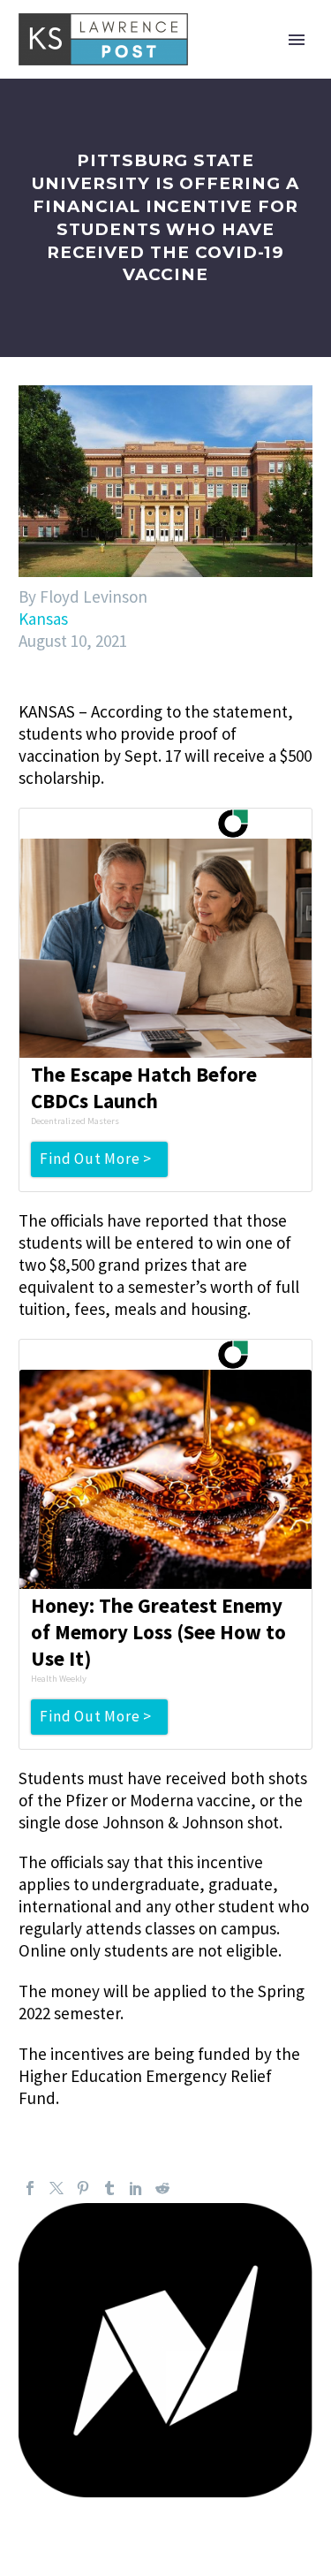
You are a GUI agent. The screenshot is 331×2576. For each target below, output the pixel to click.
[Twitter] (56, 2188)
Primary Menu (297, 40)
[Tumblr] (109, 2188)
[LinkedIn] (136, 2188)
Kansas (43, 619)
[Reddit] (162, 2188)
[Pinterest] (83, 2188)
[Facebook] (30, 2188)
